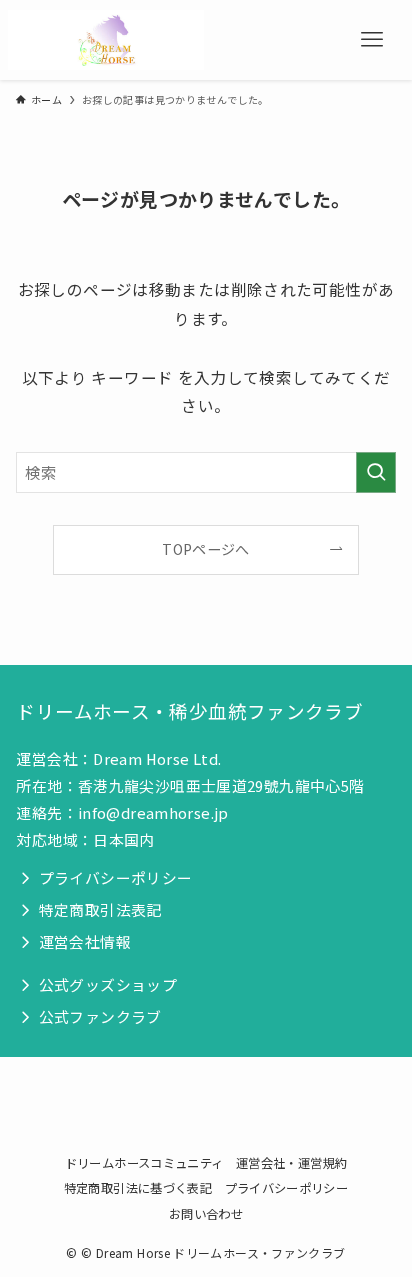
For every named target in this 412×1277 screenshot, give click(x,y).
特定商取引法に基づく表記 (138, 1188)
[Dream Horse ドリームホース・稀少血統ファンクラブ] (106, 40)
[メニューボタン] (372, 40)
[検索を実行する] (376, 472)
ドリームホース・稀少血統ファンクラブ (189, 711)
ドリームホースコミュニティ (144, 1163)
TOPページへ (206, 549)
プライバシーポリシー (287, 1188)
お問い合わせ (206, 1214)
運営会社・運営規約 (291, 1163)
